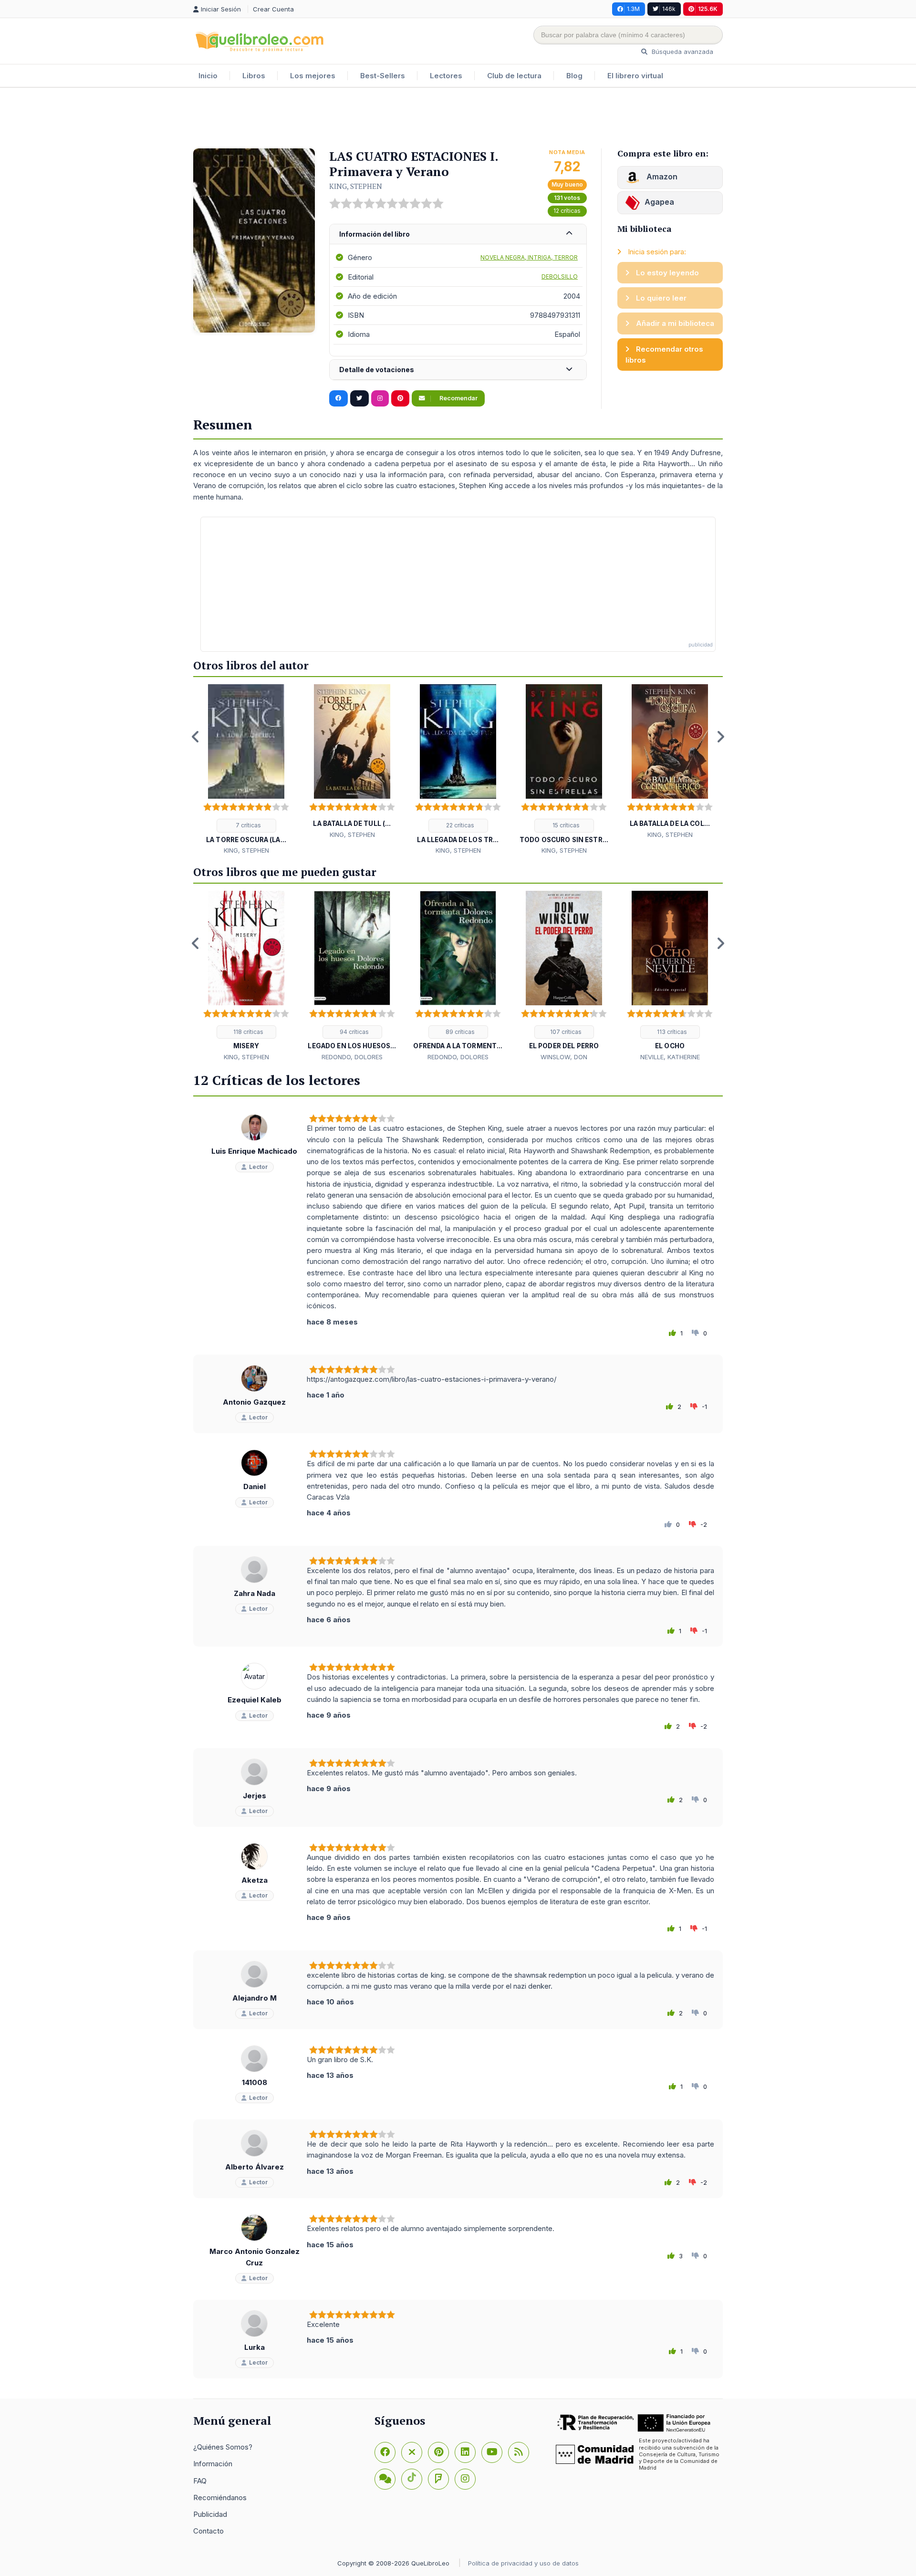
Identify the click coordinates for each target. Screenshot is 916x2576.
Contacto (208, 2531)
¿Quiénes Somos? (223, 2447)
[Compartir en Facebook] (338, 398)
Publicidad (210, 2514)
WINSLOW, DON (564, 1057)
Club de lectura (514, 76)
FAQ (200, 2481)
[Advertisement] (458, 119)
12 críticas (567, 211)
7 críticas (248, 825)
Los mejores (313, 76)
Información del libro (375, 234)
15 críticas (565, 825)
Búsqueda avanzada (682, 52)
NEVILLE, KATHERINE (670, 1057)
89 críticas (459, 1032)
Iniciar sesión (222, 9)
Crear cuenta (273, 9)
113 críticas (671, 1032)
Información (213, 2464)
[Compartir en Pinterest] (400, 398)
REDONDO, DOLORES (352, 1057)
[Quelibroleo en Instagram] (380, 398)
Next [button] (720, 737)
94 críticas (354, 1032)
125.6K (708, 9)
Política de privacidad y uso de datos (523, 2563)
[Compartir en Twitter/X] (359, 398)
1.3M (633, 9)
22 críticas (459, 825)
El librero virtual (635, 76)
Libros (254, 76)
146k (669, 9)
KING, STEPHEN (356, 186)
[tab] (458, 235)
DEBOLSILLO (560, 276)
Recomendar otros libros (664, 355)
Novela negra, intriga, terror (529, 257)
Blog (574, 76)
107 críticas (565, 1032)
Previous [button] (196, 737)
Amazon (661, 177)
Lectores (446, 76)
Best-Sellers (383, 76)
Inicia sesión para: (656, 252)
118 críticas (248, 1032)
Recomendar (458, 398)
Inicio (208, 76)
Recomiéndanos (220, 2498)
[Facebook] (385, 2452)
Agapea (659, 202)
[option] (246, 770)
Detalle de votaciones (377, 370)
